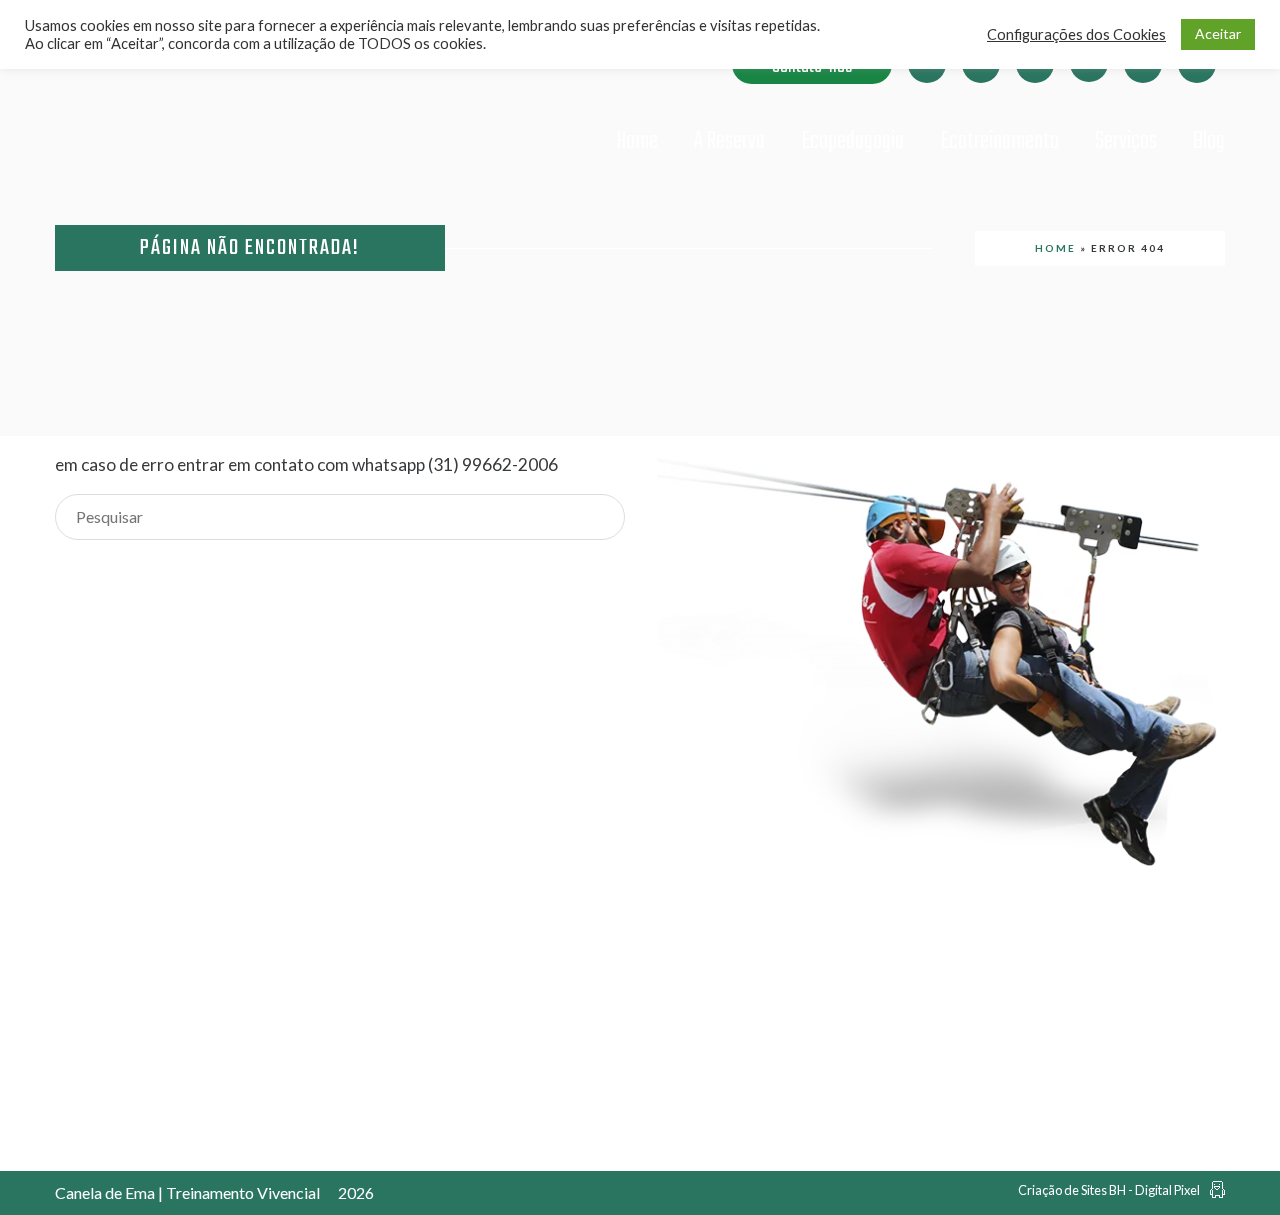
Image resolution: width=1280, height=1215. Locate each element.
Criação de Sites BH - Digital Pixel (1109, 1190)
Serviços (1126, 141)
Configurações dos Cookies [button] (1076, 34)
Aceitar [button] (1218, 33)
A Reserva (729, 141)
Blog (1209, 141)
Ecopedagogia (852, 141)
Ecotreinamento (999, 141)
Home (637, 141)
